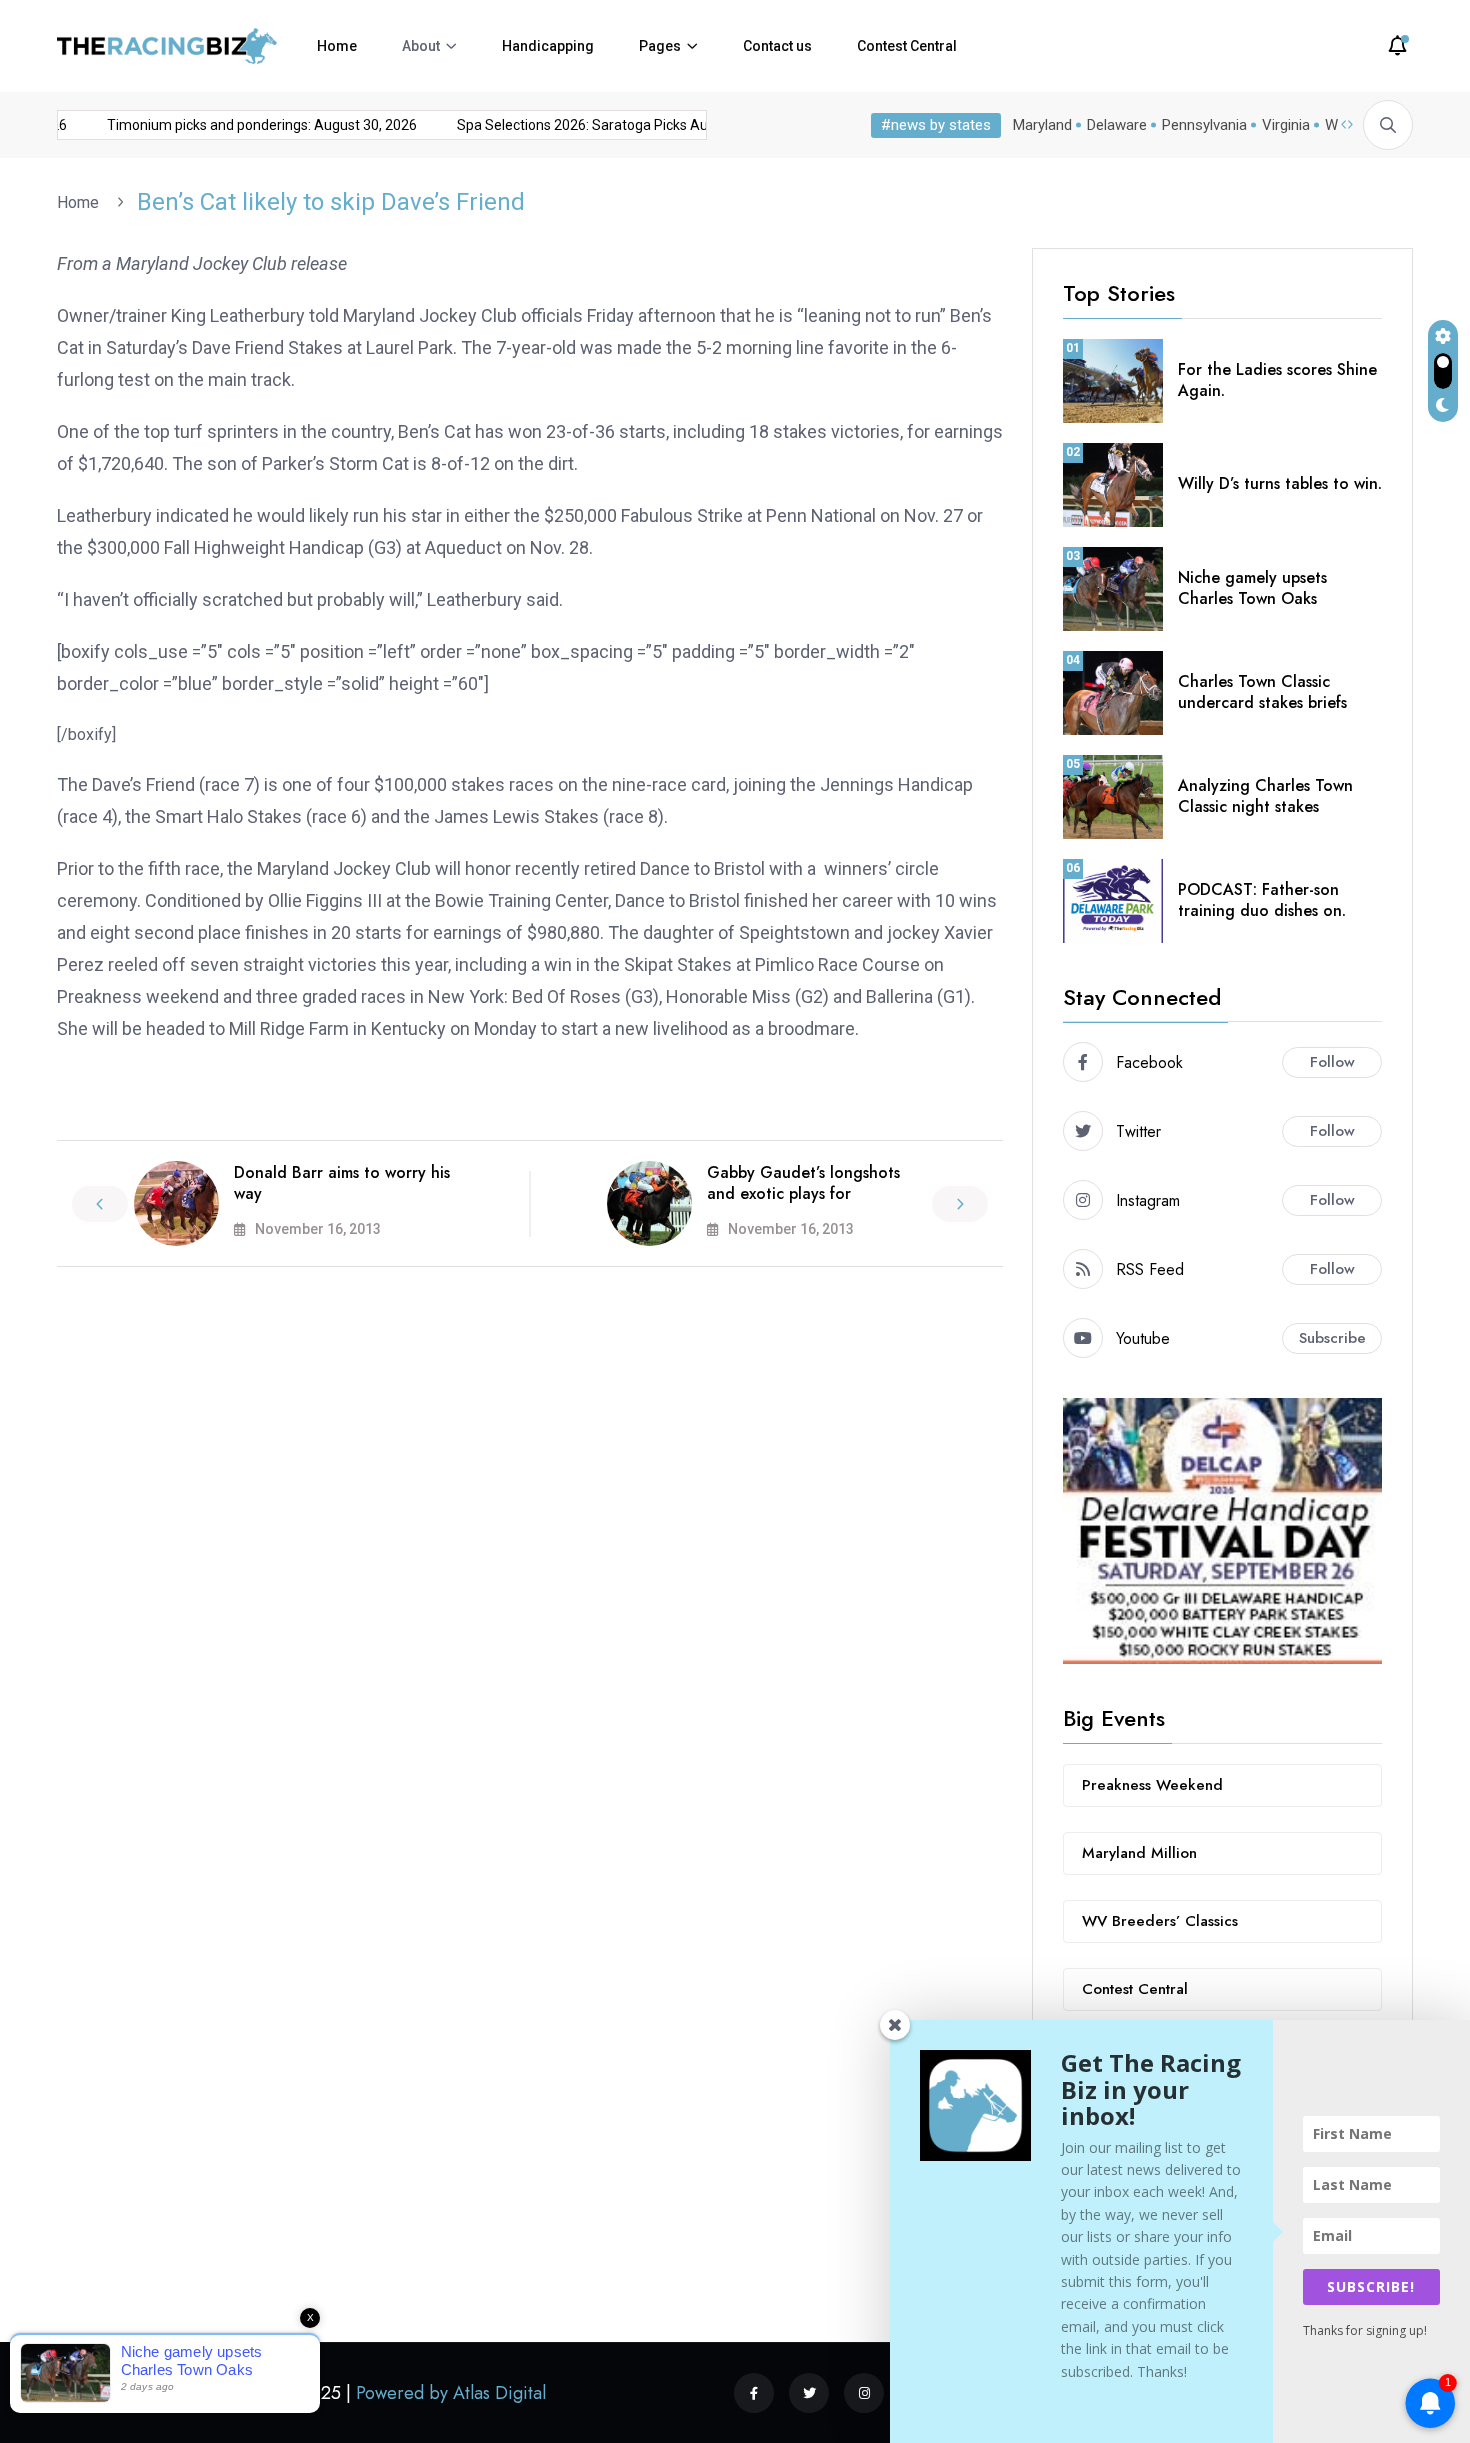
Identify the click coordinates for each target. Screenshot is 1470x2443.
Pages (660, 46)
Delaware (1117, 125)
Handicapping (548, 46)
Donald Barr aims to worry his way (342, 1183)
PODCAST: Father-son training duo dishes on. (1262, 900)
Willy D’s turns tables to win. (1280, 483)
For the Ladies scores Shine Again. (1277, 380)
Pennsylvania (1204, 125)
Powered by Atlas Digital (451, 2393)
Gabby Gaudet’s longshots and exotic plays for (803, 1183)
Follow (1332, 1062)
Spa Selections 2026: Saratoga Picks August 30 (586, 125)
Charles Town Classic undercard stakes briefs (1262, 692)
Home (337, 46)
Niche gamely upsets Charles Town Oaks (1252, 588)
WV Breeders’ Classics (1160, 1921)
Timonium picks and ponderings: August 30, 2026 (242, 125)
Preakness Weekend (1152, 1785)
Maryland (1042, 125)
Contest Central (907, 46)
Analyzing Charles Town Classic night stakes (1265, 796)
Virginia (1286, 125)
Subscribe (1332, 1338)
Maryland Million (1139, 1853)
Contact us (777, 46)
